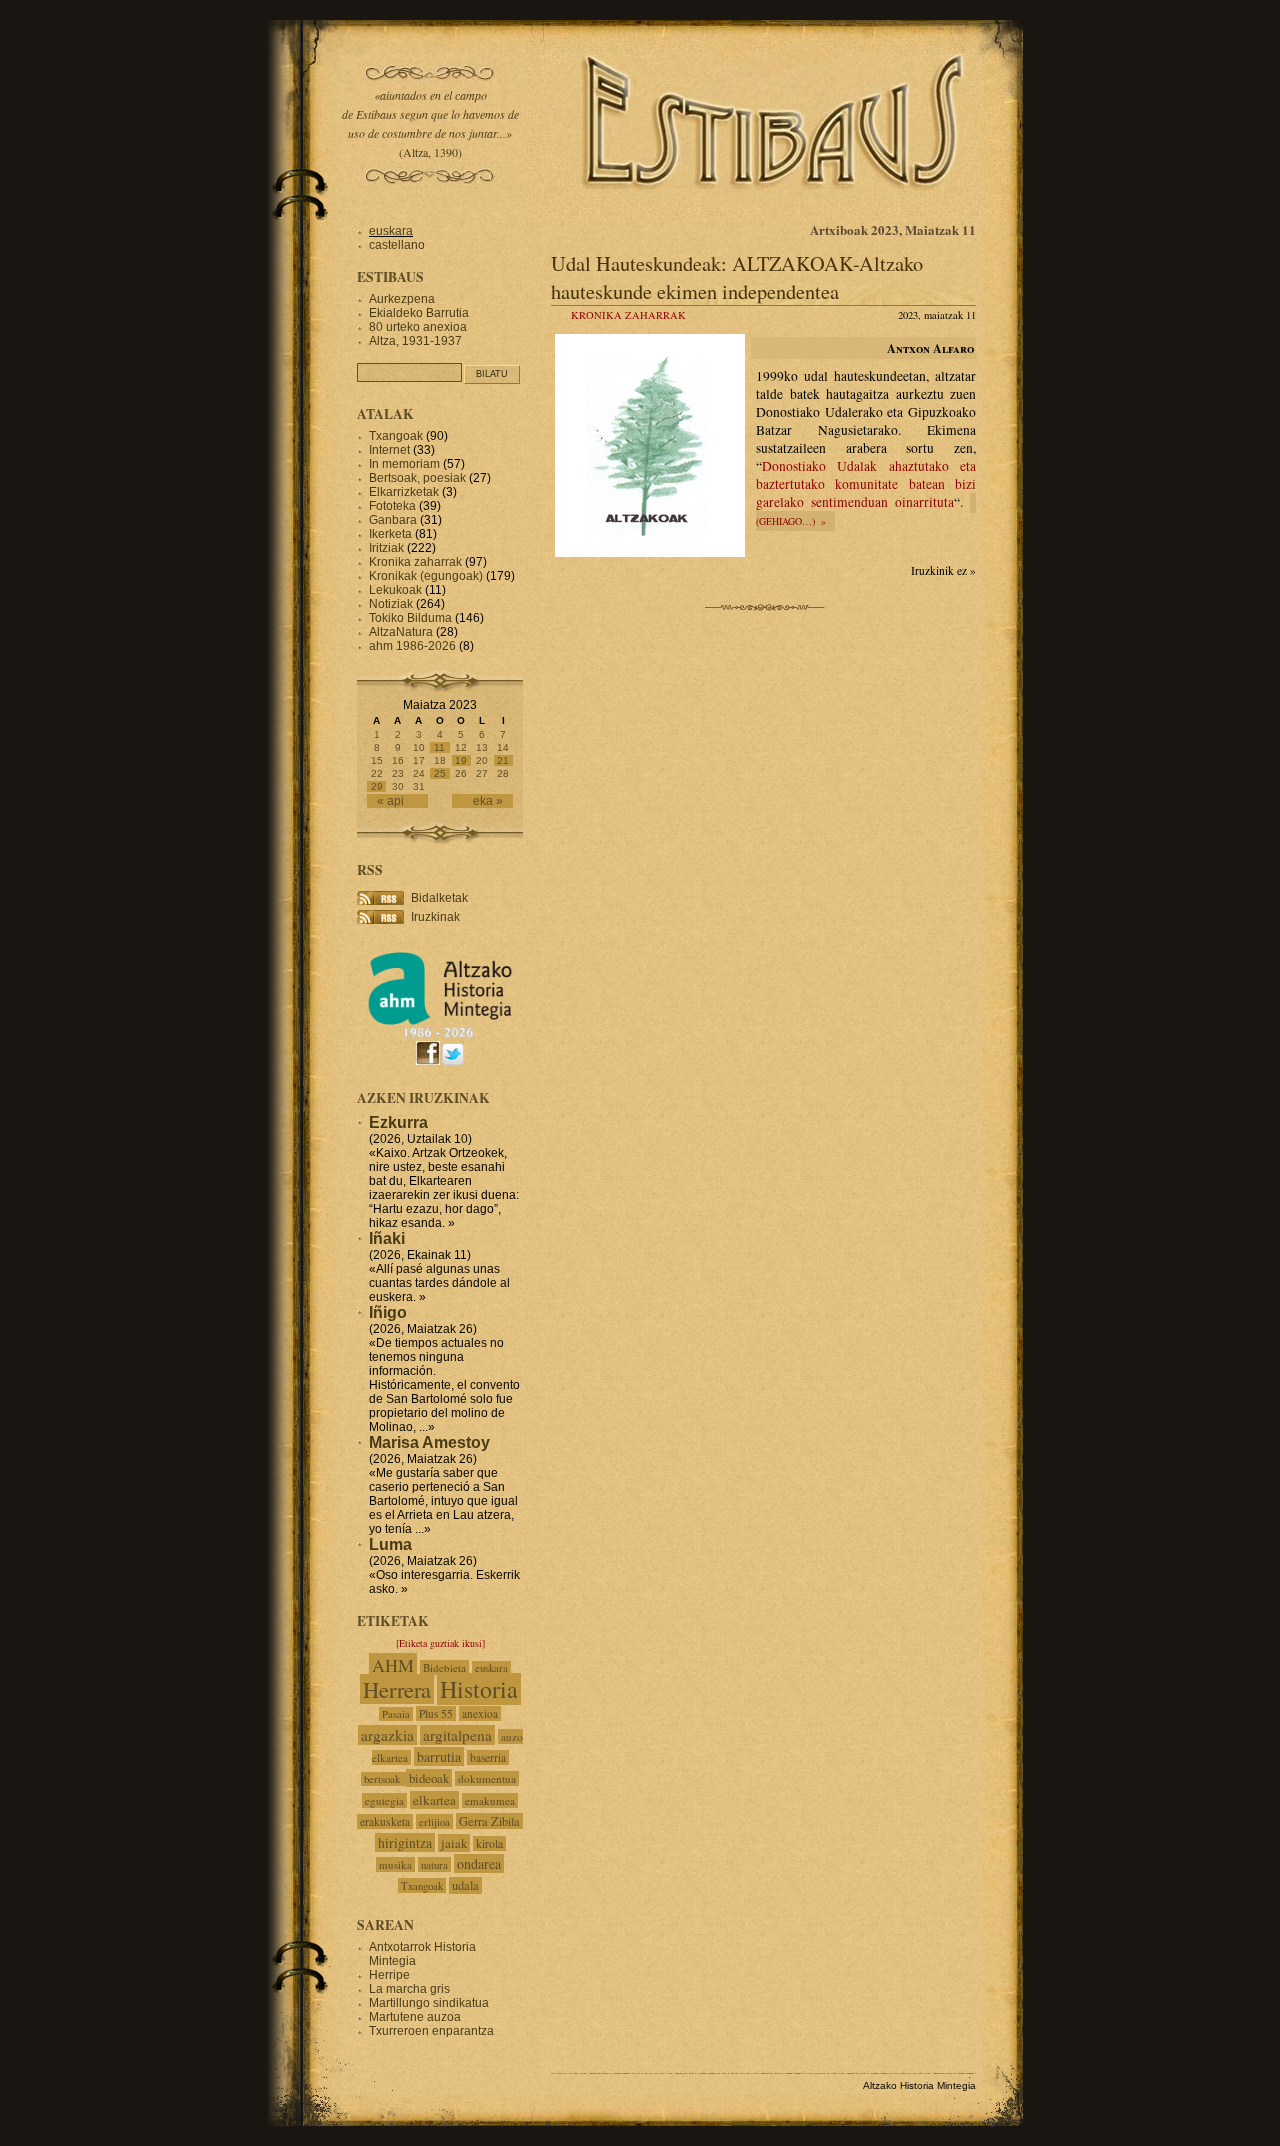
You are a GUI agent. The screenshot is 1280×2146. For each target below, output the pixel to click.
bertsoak (383, 1779)
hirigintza (405, 1842)
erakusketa (385, 1821)
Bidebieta (444, 1667)
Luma (390, 1544)
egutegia (384, 1800)
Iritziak (386, 548)
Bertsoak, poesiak (419, 478)
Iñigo (388, 1312)
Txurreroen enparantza (431, 2031)
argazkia (387, 1735)
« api (390, 801)
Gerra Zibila (489, 1821)
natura (434, 1864)
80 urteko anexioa (418, 327)
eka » (488, 801)
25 (440, 773)
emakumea (490, 1800)
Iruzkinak (435, 917)
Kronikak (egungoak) (426, 576)
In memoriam (404, 464)
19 (461, 760)
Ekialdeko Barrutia (419, 313)
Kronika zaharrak (628, 315)
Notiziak (391, 604)
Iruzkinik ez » (943, 570)
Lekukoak (395, 590)
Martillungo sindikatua (429, 2003)
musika (395, 1864)
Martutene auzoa (415, 2017)
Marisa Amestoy (429, 1442)
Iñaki (387, 1238)
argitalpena (457, 1735)
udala (465, 1885)
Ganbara (393, 520)
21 (503, 760)
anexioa (480, 1713)
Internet (389, 450)
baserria (488, 1757)
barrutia (439, 1756)
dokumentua (487, 1778)
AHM (393, 1665)
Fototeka (392, 506)
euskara (391, 231)
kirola (489, 1843)
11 (439, 747)
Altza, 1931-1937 (415, 341)
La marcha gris (409, 1989)
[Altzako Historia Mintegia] (440, 1034)
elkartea (434, 1800)
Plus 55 (436, 1713)
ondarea (479, 1863)
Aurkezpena (402, 299)
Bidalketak (439, 898)
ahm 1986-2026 (412, 646)
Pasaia (396, 1714)
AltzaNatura (401, 632)
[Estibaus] (775, 215)
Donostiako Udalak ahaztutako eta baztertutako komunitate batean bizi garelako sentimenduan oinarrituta (866, 484)
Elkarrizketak (404, 492)
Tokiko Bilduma (410, 618)
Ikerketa (390, 534)
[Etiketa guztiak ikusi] (440, 1643)
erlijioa (434, 1821)
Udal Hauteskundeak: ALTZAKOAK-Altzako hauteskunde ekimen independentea (737, 277)
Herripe (389, 1975)
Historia (479, 1689)
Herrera (397, 1689)
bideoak (429, 1778)
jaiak (454, 1843)
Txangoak (396, 436)
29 (377, 786)
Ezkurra (398, 1122)
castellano (397, 245)
